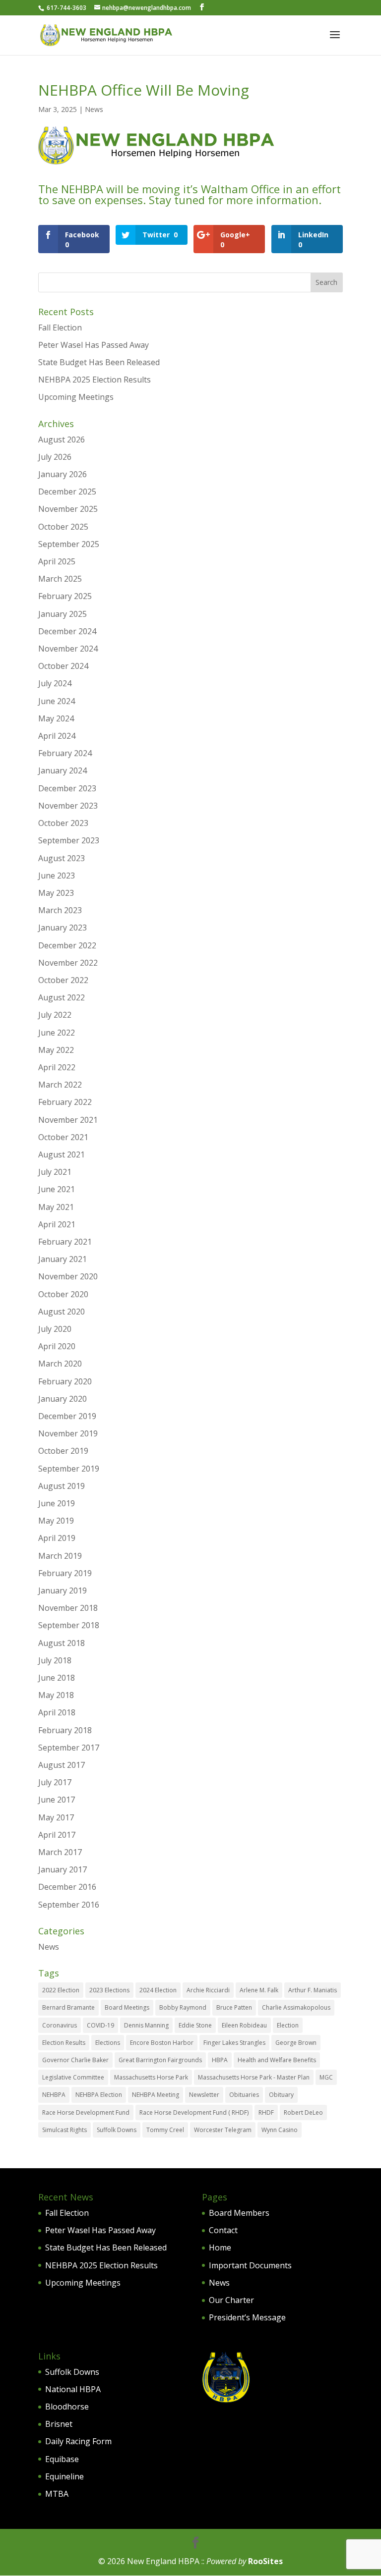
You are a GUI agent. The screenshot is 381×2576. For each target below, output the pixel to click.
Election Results (64, 2043)
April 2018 (57, 1712)
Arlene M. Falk (259, 1990)
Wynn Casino (280, 2130)
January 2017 (63, 1869)
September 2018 (69, 1625)
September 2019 (69, 1469)
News (94, 109)
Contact (223, 2230)
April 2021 (57, 1224)
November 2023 (68, 806)
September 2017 (69, 1748)
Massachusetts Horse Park (151, 2077)
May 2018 (56, 1695)
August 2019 (62, 1486)
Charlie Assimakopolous (296, 2007)
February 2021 (65, 1242)
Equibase (62, 2459)
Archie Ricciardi (208, 1990)
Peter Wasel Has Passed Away (94, 345)
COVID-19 (100, 2025)
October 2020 (63, 1294)
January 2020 (63, 1399)
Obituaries (244, 2095)
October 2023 (63, 823)
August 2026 (62, 439)
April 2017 (57, 1835)
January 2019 (63, 1590)
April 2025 (57, 561)
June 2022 (57, 1033)
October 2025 (63, 527)
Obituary (281, 2095)
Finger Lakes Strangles (234, 2043)
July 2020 (55, 1329)
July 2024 (55, 683)
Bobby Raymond (183, 2007)
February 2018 (65, 1730)
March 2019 (60, 1556)
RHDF (266, 2112)
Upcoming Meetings (76, 397)
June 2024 (57, 701)
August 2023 (62, 858)
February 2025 (65, 596)
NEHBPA (54, 2095)
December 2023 (67, 788)
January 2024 (63, 770)
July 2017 (55, 1782)
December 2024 (67, 631)
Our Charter (231, 2300)
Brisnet (59, 2424)
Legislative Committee (73, 2077)
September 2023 (69, 840)
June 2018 (57, 1678)
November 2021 (68, 1120)
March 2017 (60, 1852)
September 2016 (69, 1905)
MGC (326, 2077)
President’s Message (247, 2317)
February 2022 (65, 1102)
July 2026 (55, 457)
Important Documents (250, 2265)
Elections (108, 2043)
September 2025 (69, 544)
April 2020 (57, 1346)
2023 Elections (109, 1990)
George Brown (296, 2043)
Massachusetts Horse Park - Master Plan (254, 2077)
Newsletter (204, 2095)
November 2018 (68, 1608)
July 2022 (55, 1015)
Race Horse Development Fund (86, 2112)
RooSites (265, 2561)
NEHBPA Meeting (156, 2095)
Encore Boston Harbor (162, 2043)
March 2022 (60, 1085)
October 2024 (63, 666)
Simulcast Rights (64, 2130)
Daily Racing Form (78, 2441)
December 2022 (67, 945)
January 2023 (63, 928)
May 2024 (56, 718)
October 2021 (63, 1137)
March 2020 (60, 1364)
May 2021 (56, 1207)
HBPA (220, 2060)
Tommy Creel (165, 2130)
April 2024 (57, 736)
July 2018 (55, 1660)
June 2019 (57, 1503)
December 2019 (67, 1416)
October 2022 (63, 980)
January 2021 (63, 1259)
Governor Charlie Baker (75, 2060)
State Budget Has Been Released (99, 362)
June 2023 (57, 876)
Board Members (239, 2213)
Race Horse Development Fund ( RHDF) (194, 2112)
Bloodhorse (67, 2407)
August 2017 (62, 1765)
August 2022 (62, 997)
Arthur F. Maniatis (313, 1990)
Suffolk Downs (117, 2130)
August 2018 (62, 1643)
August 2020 (62, 1312)
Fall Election (60, 328)
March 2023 (60, 910)
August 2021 (62, 1154)
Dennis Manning (146, 2025)
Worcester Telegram (223, 2130)
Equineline (64, 2476)
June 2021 (57, 1189)
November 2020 (68, 1276)
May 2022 (56, 1050)
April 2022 (57, 1067)
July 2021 (55, 1172)
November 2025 (68, 509)
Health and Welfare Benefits (277, 2060)
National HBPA (73, 2389)
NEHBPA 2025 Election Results (95, 380)
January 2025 (63, 614)
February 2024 (65, 753)
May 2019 (56, 1521)
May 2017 (56, 1817)
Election (288, 2025)
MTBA (57, 2494)
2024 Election (158, 1990)
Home (220, 2247)
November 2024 (68, 649)
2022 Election (61, 1990)
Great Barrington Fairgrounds (160, 2060)
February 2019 (65, 1573)
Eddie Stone (195, 2025)
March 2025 (60, 579)
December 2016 (67, 1887)
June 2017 (57, 1800)
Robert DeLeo (303, 2112)
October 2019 (63, 1451)
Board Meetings (127, 2007)
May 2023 (56, 893)
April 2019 (57, 1538)
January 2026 (63, 474)
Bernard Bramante (68, 2007)
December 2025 (67, 492)
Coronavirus (60, 2025)
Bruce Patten (234, 2007)
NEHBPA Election (99, 2095)
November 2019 (68, 1433)
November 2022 (68, 963)
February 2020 (65, 1381)
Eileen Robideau (244, 2025)
